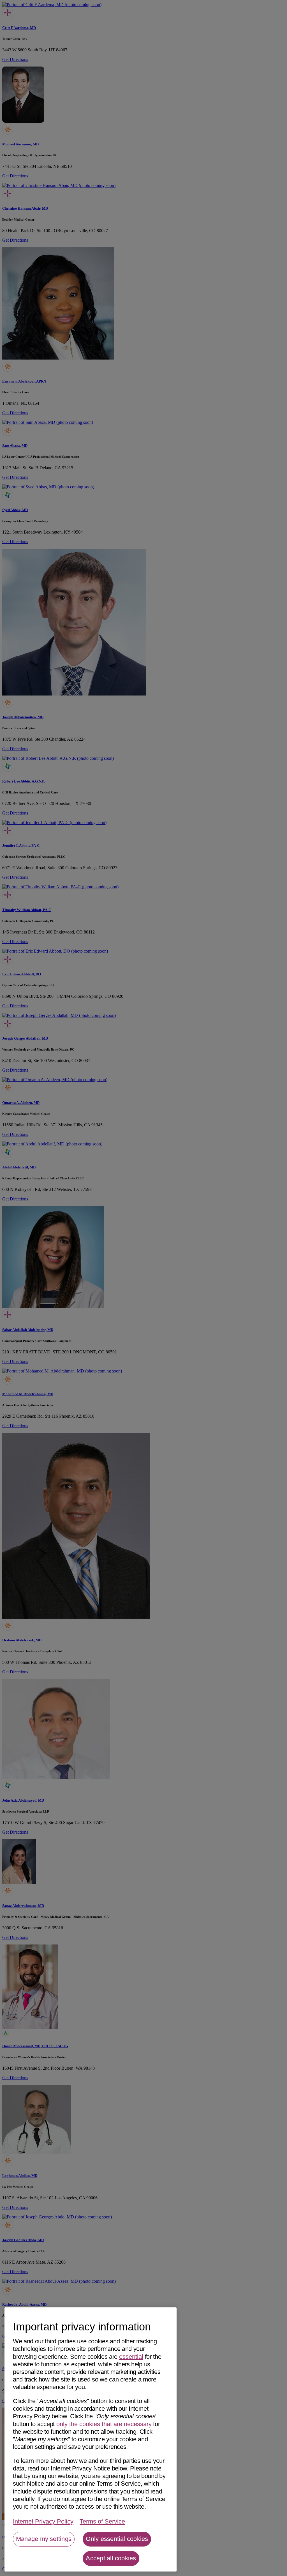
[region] (91, 2439)
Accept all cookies (111, 2558)
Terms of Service (102, 2521)
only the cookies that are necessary (104, 2424)
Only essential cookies (117, 2539)
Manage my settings (44, 2539)
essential (131, 2357)
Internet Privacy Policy (43, 2521)
